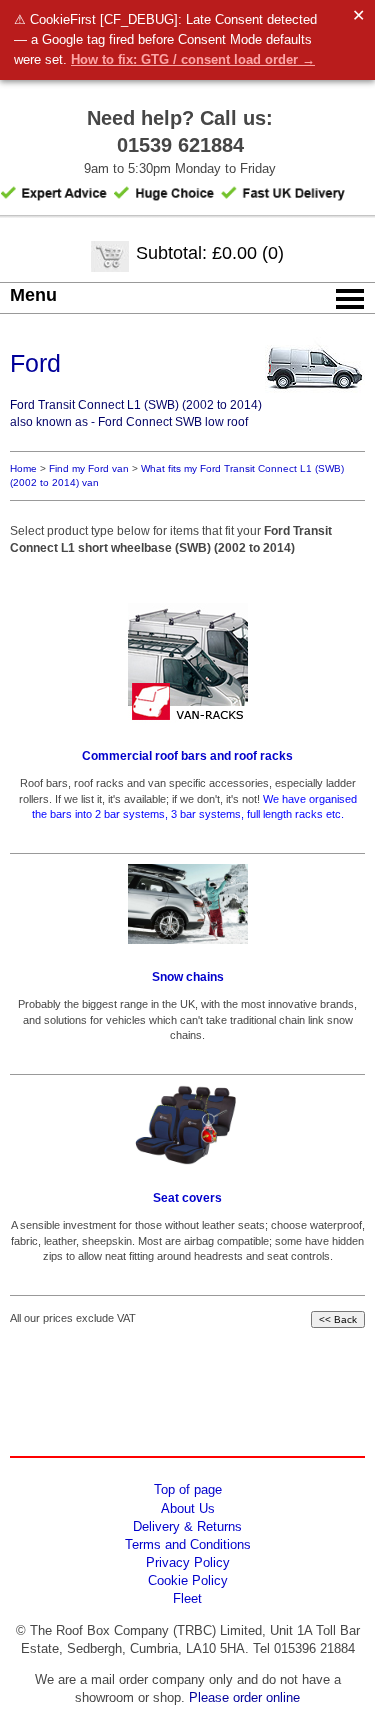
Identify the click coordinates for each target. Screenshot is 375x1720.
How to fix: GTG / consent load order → (193, 59)
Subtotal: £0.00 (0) (210, 253)
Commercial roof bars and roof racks (187, 756)
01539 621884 (180, 145)
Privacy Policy (188, 1562)
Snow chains (188, 977)
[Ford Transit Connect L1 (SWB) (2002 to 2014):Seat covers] (187, 1125)
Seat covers (187, 1198)
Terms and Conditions (188, 1544)
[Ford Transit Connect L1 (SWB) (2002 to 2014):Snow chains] (187, 904)
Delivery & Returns (187, 1526)
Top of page (188, 1489)
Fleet (187, 1598)
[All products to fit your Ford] (315, 399)
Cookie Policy (188, 1580)
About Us (188, 1508)
